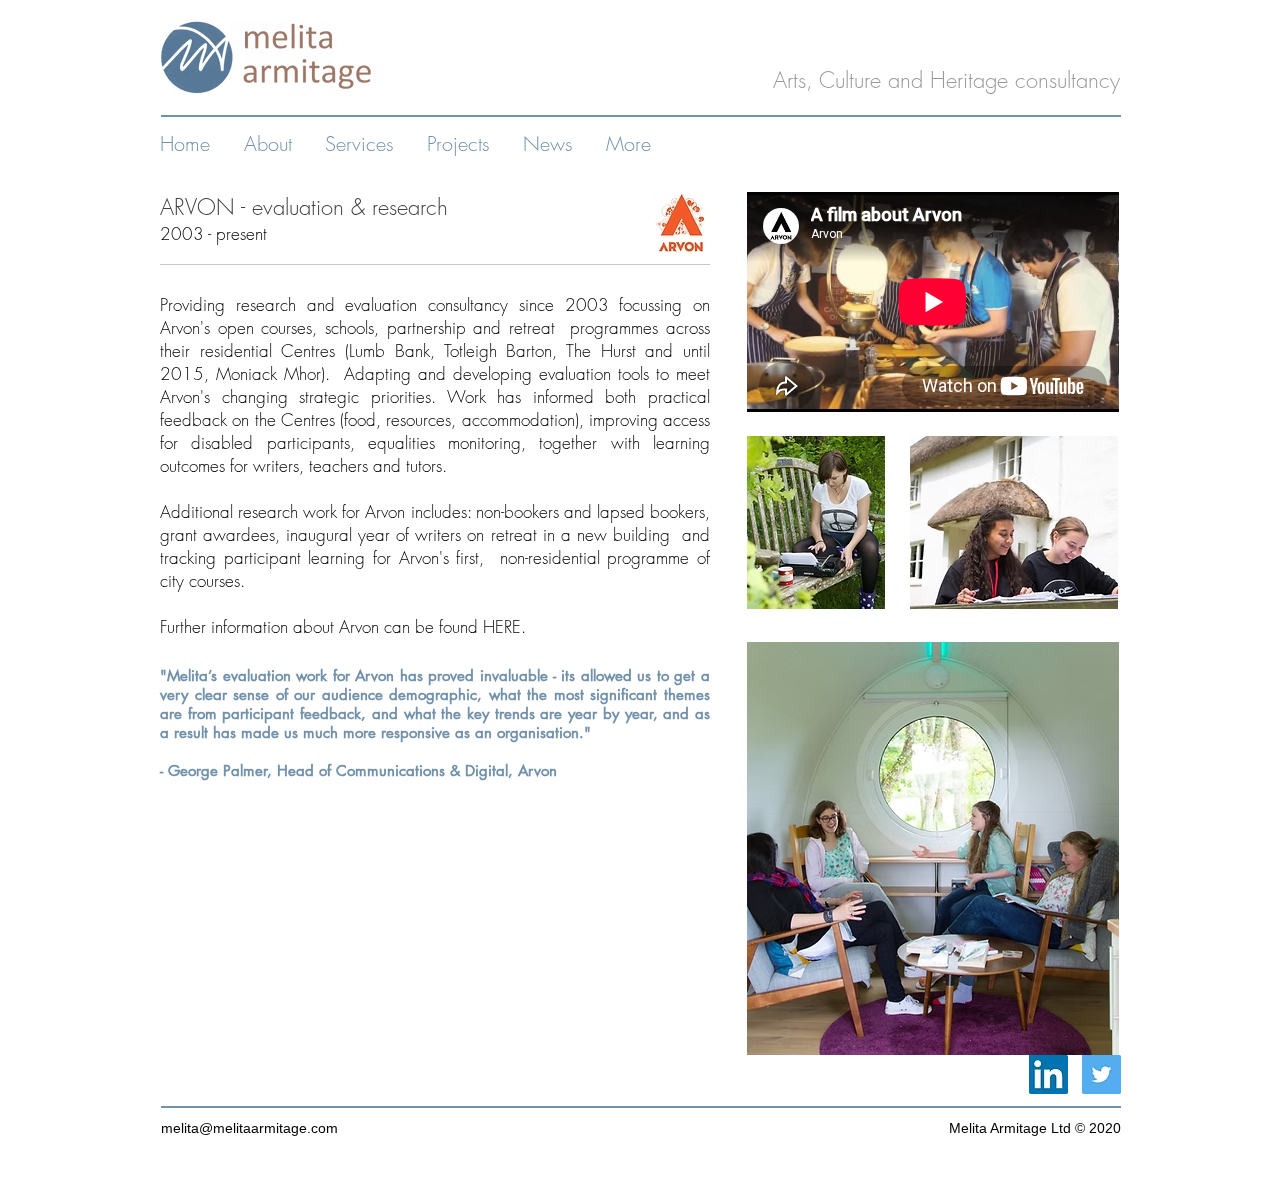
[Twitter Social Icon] (1101, 1074)
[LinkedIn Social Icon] (1048, 1074)
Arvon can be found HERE (430, 626)
